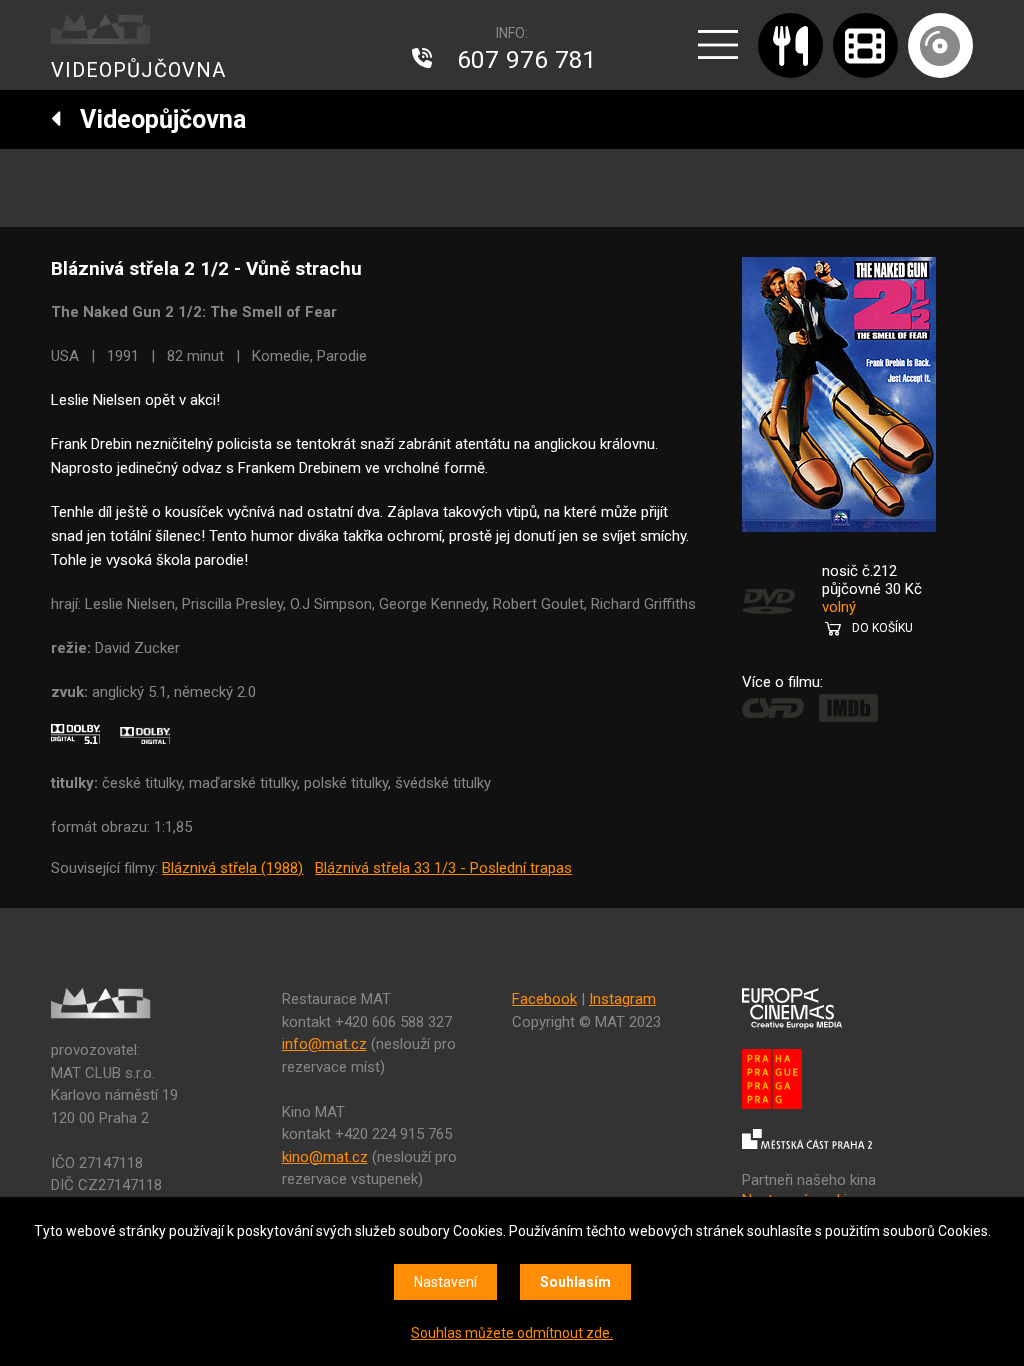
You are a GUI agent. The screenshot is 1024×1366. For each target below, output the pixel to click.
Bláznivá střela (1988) (232, 868)
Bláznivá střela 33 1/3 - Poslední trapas (443, 868)
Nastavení (445, 1282)
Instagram (622, 999)
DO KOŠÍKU (882, 628)
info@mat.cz (324, 1044)
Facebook (544, 999)
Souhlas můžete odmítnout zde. (512, 1333)
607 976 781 (527, 60)
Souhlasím (575, 1282)
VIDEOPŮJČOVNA (138, 70)
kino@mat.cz (325, 1157)
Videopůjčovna (154, 119)
